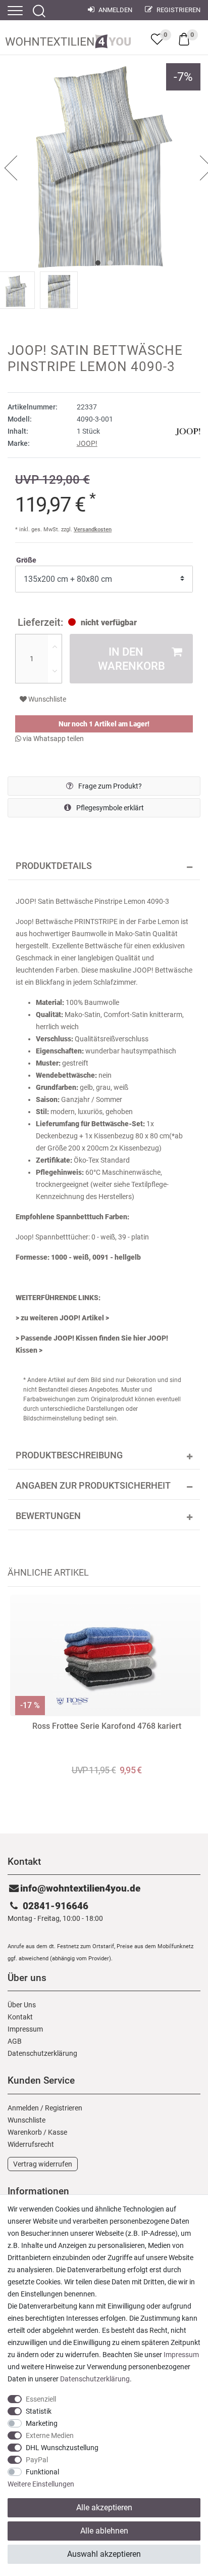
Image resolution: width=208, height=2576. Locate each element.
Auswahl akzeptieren (104, 2554)
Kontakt (20, 2017)
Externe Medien (50, 2435)
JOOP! (87, 443)
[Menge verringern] (55, 671)
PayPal (37, 2460)
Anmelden (115, 10)
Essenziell (41, 2399)
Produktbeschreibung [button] (69, 1455)
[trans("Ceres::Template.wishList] (157, 39)
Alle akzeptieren (104, 2508)
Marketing (42, 2423)
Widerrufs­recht (31, 2144)
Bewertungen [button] (48, 1516)
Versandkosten (93, 530)
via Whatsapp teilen (53, 739)
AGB (15, 2041)
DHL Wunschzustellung (62, 2448)
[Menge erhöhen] (55, 647)
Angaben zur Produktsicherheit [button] (93, 1486)
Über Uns (22, 2005)
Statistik (39, 2411)
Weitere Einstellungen (41, 2484)
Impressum (25, 2029)
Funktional (42, 2472)
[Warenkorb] (184, 38)
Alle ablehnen (104, 2531)
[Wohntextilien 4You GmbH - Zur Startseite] (68, 39)
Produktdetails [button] (54, 866)
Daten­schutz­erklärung (42, 2053)
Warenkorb (25, 2132)
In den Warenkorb (132, 659)
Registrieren (178, 10)
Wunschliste (46, 699)
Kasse (58, 2132)
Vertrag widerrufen (43, 2164)
